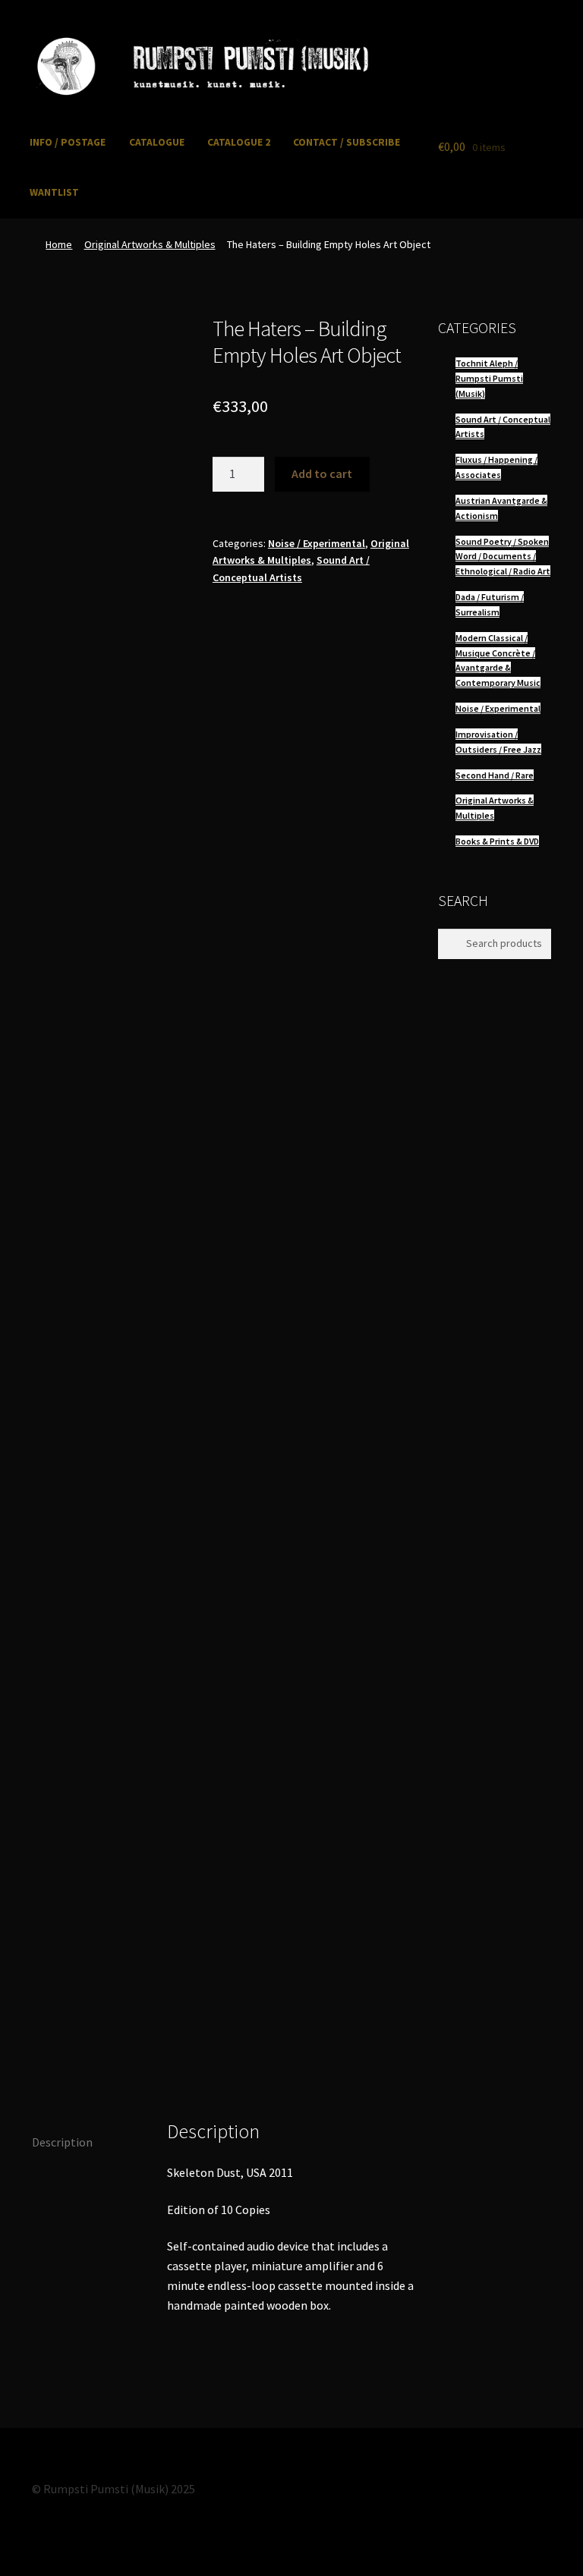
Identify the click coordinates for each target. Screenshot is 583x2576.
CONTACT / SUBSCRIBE (347, 142)
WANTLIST (54, 192)
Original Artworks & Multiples (150, 244)
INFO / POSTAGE (68, 142)
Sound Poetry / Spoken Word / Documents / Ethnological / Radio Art (503, 557)
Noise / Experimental (317, 543)
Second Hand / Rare (495, 775)
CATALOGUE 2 (239, 142)
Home (59, 244)
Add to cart (322, 473)
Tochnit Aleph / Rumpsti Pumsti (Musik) (489, 378)
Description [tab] (62, 2142)
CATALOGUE (157, 142)
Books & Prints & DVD (497, 841)
